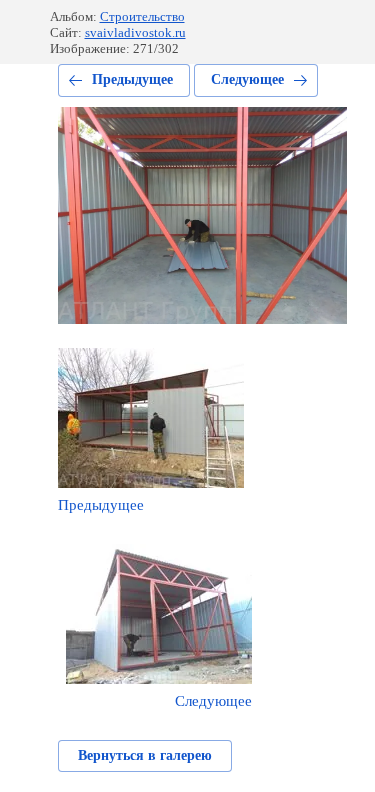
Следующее (247, 79)
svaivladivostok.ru (135, 32)
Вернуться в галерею (145, 755)
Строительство (142, 16)
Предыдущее (132, 79)
